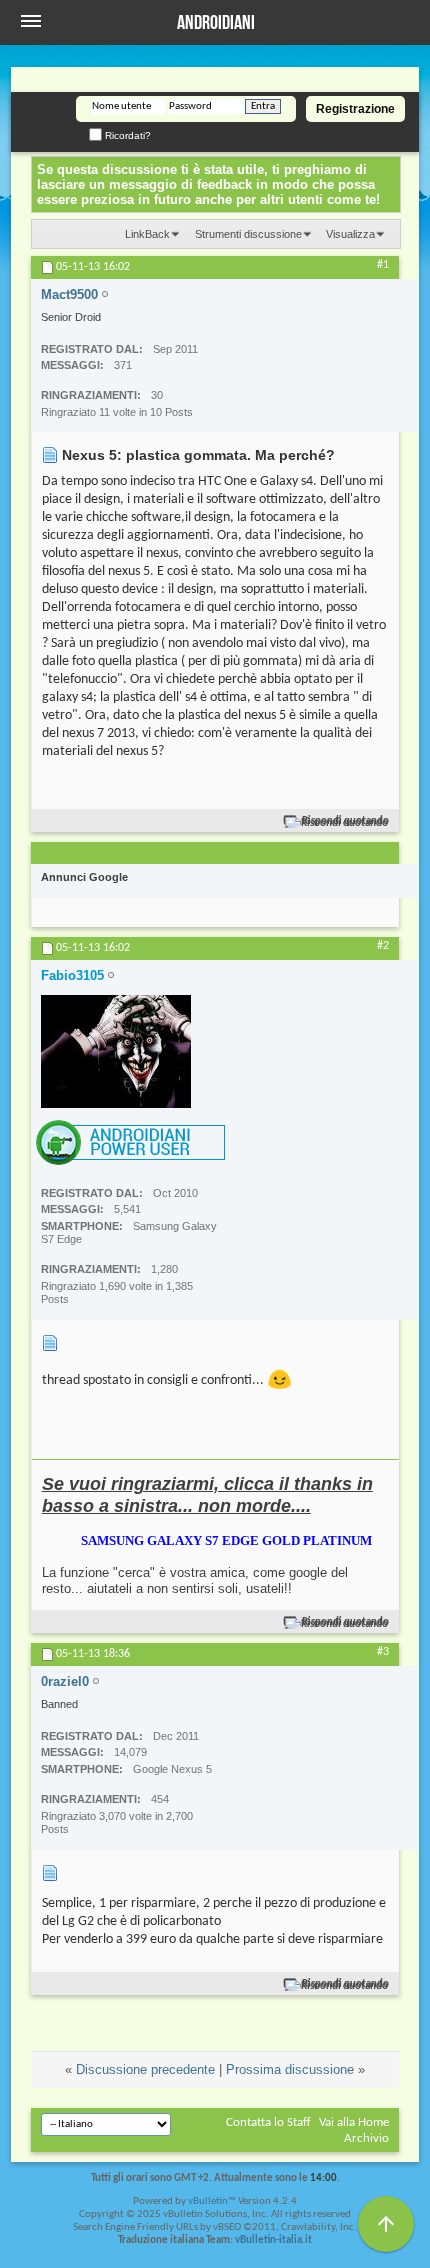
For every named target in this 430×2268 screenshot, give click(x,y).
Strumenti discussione (248, 234)
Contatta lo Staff (268, 2122)
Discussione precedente (145, 2069)
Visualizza (350, 234)
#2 (383, 946)
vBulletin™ (212, 2201)
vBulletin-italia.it (273, 2240)
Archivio (366, 2138)
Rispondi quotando (345, 821)
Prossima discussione (290, 2069)
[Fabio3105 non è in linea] (116, 1051)
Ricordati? (126, 135)
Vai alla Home (354, 2122)
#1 (383, 265)
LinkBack (147, 234)
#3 (383, 1652)
